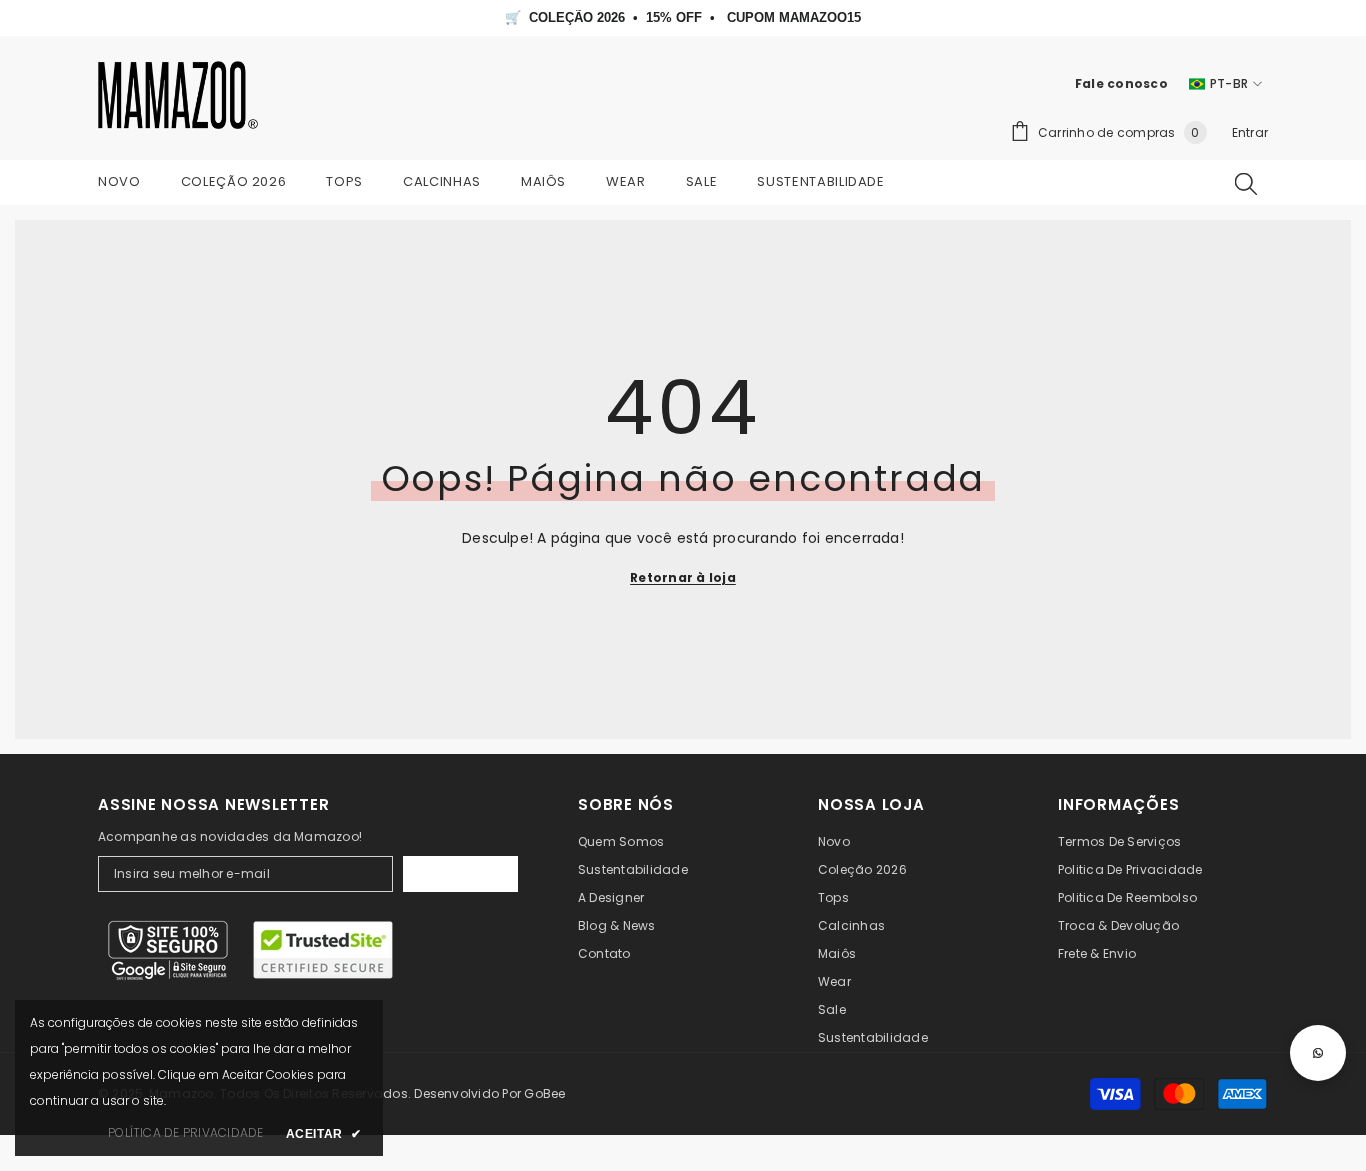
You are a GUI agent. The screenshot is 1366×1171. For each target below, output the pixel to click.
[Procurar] (1246, 183)
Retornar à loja (683, 577)
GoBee (544, 1093)
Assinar (460, 874)
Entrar (1250, 132)
